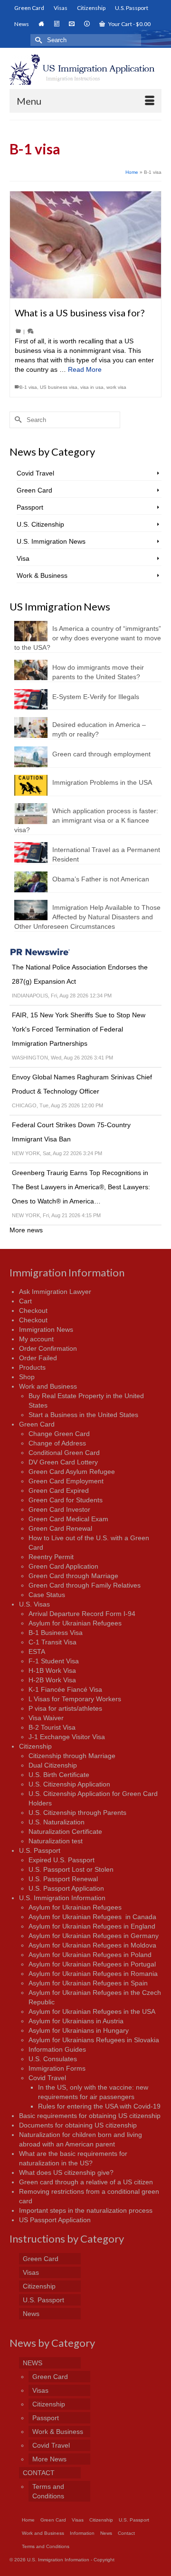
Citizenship (35, 1746)
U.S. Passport (40, 1850)
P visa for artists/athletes (65, 1708)
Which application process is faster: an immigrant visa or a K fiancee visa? (86, 820)
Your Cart (129, 24)
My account (36, 1339)
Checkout (33, 1310)
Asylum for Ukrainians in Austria (76, 2021)
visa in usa (92, 387)
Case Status (47, 1595)
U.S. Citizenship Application (69, 1784)
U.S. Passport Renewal (63, 1879)
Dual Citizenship (53, 1765)
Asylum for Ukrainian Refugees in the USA (92, 2011)
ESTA (37, 1652)
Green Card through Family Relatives (85, 1585)
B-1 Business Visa (56, 1633)
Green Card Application (63, 1566)
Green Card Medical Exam (68, 1519)
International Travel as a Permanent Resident (106, 854)
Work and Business (48, 1386)
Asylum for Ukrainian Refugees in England (92, 1926)
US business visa (59, 387)
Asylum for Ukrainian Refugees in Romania (93, 1974)
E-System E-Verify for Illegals (96, 697)
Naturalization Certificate (65, 1831)
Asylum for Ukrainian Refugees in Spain (88, 1983)
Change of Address (57, 1443)
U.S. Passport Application (66, 1888)
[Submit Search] (38, 40)
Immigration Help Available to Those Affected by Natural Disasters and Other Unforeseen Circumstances (87, 917)
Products (32, 1367)
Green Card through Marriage (73, 1576)
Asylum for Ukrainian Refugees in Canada (92, 1917)
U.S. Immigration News (51, 541)
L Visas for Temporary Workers (75, 1699)
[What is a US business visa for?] (85, 245)
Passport (30, 507)
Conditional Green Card (64, 1453)
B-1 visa (28, 387)
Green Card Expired (59, 1490)
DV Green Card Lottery (63, 1462)
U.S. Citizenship (40, 524)
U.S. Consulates (53, 2059)
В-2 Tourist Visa (52, 1727)
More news (26, 1230)
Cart (25, 1301)
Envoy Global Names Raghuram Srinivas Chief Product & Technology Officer (82, 1084)
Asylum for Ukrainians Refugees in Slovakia (94, 2040)
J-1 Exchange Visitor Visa (67, 1737)
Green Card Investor (59, 1509)
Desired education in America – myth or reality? (99, 729)
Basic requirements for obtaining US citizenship (90, 2116)
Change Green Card (59, 1434)
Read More (85, 369)
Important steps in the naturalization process (86, 2210)
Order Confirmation (48, 1348)
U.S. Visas (34, 1604)
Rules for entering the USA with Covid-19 (99, 2106)
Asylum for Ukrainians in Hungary (79, 2030)
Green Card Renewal (60, 1528)
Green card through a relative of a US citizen (86, 2182)
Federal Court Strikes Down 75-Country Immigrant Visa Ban (71, 1132)
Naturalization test (56, 1841)
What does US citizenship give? (66, 2172)
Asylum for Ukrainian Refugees (75, 1623)
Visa (23, 558)
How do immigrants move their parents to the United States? (98, 672)
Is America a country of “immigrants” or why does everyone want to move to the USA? (88, 638)
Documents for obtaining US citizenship (78, 2125)
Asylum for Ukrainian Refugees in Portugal (92, 1964)
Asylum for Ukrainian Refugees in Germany (94, 1936)
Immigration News (46, 1329)
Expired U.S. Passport (62, 1860)
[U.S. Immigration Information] (85, 70)
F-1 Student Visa (54, 1661)
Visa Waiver (46, 1718)
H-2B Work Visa (52, 1680)
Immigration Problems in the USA (102, 782)
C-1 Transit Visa (52, 1642)
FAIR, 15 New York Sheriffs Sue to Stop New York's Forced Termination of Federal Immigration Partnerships (79, 1029)
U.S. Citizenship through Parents (77, 1813)
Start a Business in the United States (83, 1415)
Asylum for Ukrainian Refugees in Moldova (92, 1945)
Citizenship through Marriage (72, 1756)
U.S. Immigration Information (62, 1898)
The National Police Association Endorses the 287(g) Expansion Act (80, 974)
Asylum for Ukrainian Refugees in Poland (90, 1955)
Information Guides (57, 2049)
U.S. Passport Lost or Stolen (71, 1869)
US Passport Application (55, 2220)
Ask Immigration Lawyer (55, 1292)
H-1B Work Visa (52, 1670)
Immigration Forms (57, 2068)
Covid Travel (35, 473)
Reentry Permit (51, 1557)
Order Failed (38, 1358)
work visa (116, 387)
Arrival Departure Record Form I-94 (82, 1614)
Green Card (34, 490)
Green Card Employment (66, 1481)
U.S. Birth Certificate (59, 1775)
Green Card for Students (66, 1500)
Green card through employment (101, 754)
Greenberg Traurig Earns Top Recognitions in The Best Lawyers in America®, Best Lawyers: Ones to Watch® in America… (81, 1187)
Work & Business (42, 575)
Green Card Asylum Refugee (72, 1472)
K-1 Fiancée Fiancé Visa (65, 1689)
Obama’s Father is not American (101, 879)
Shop (27, 1377)
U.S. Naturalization (57, 1822)
